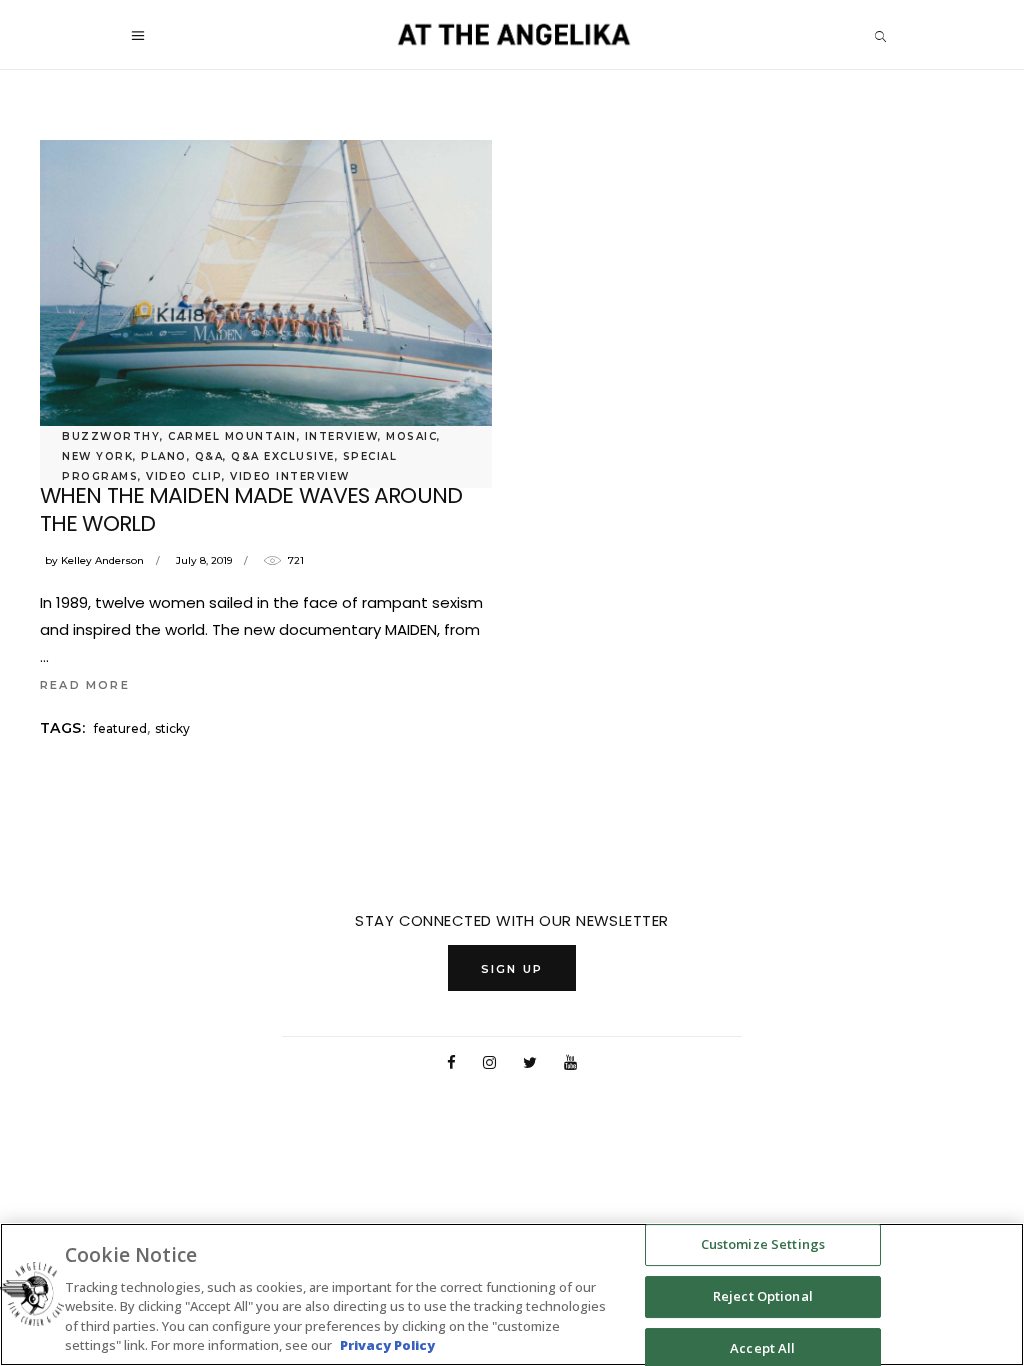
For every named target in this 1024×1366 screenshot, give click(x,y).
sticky (172, 728)
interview (342, 436)
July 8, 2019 (204, 560)
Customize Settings (763, 1245)
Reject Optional (763, 1296)
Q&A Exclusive (283, 456)
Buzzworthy (111, 436)
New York (97, 456)
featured (120, 728)
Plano (164, 456)
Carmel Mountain (232, 436)
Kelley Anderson (102, 560)
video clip (184, 476)
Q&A (209, 456)
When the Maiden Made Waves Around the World (251, 509)
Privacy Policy (387, 1345)
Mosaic (411, 436)
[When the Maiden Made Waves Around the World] (266, 290)
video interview (290, 476)
